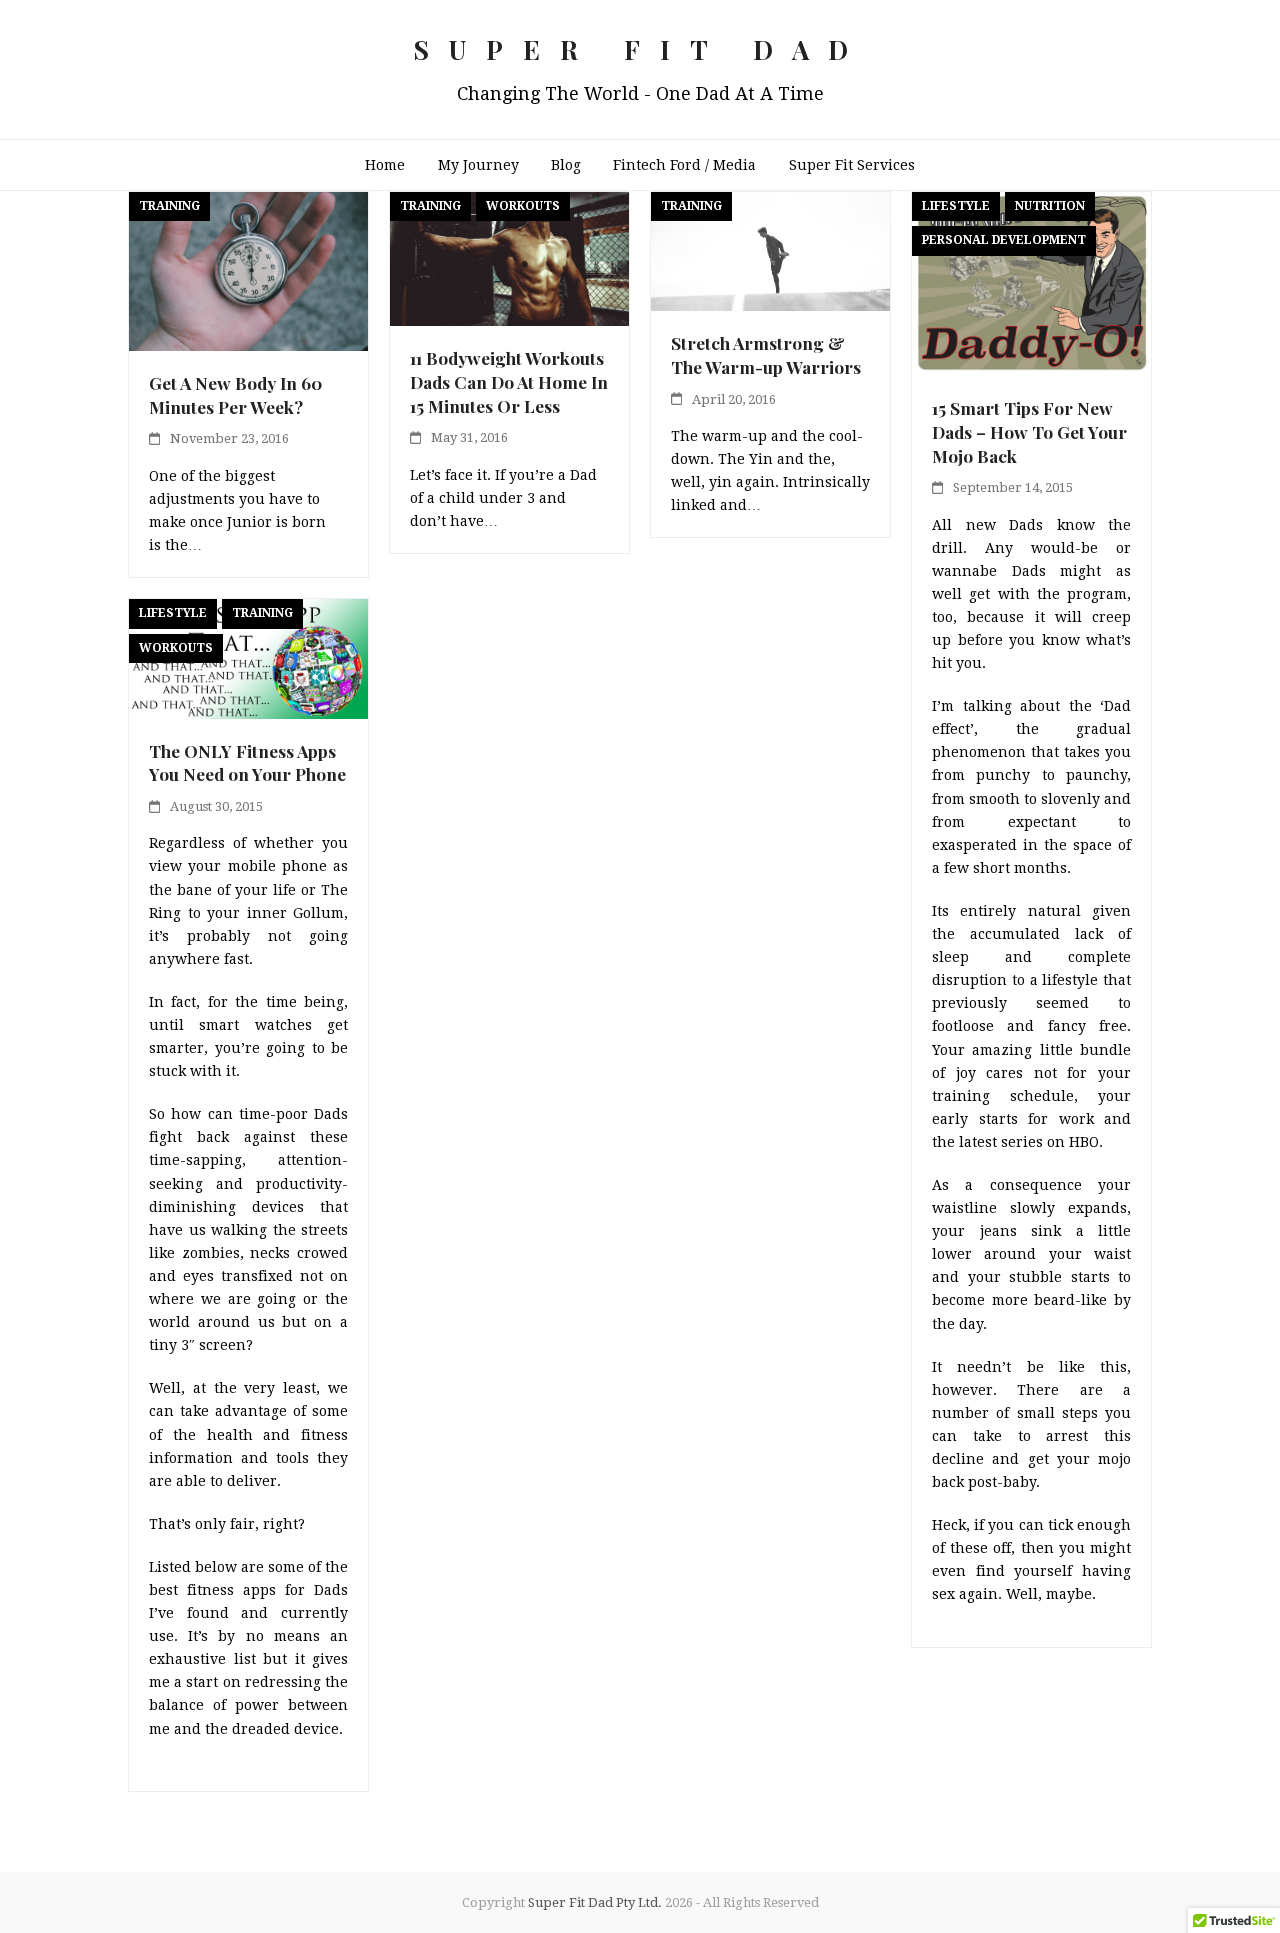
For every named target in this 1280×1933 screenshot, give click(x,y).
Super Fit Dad (640, 49)
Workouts (523, 206)
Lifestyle (956, 206)
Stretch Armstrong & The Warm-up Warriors (766, 354)
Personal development (1004, 240)
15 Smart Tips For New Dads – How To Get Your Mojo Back (1029, 431)
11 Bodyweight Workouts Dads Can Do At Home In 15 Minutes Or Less (509, 381)
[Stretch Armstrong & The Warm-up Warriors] (770, 250)
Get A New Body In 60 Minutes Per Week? (235, 394)
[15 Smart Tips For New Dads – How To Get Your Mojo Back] (1031, 283)
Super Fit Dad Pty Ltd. (595, 1902)
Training (169, 206)
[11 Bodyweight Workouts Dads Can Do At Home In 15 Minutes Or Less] (509, 258)
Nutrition (1050, 206)
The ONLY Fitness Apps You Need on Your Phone (247, 762)
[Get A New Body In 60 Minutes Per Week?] (248, 270)
